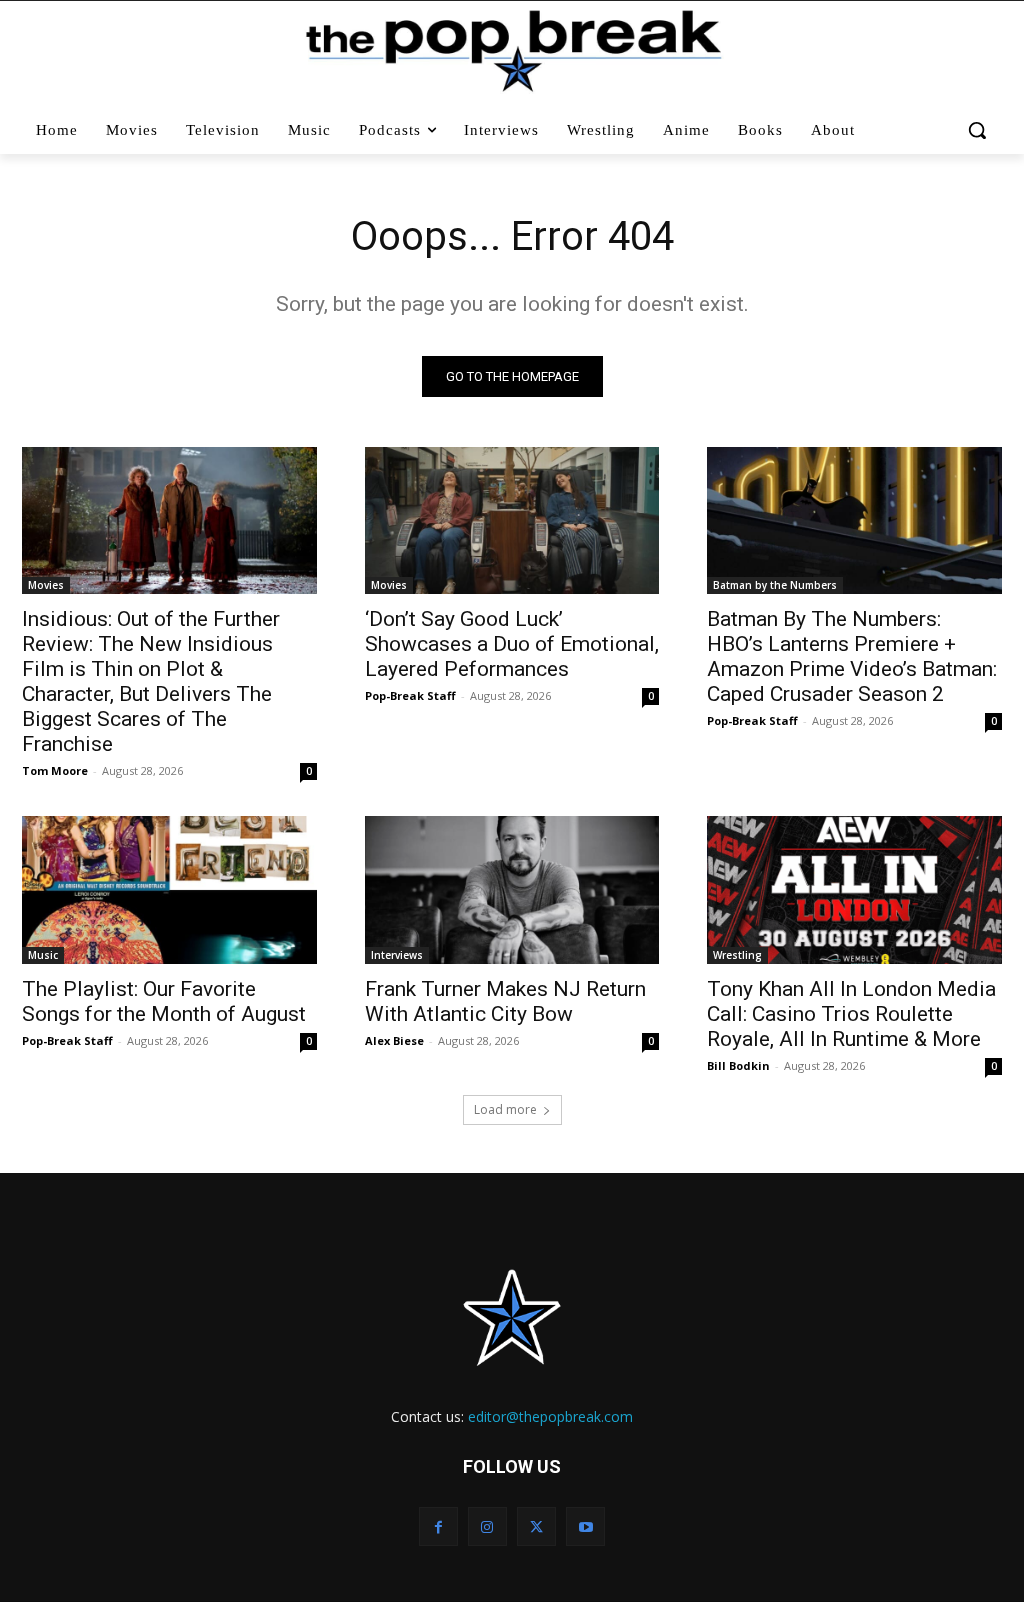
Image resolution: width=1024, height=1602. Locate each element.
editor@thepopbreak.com (550, 1416)
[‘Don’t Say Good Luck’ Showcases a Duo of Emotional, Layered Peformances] (512, 520)
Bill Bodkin (738, 1065)
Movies (46, 585)
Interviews (397, 955)
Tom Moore (55, 770)
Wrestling (737, 955)
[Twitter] (536, 1526)
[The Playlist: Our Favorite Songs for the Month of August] (169, 889)
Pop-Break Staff (410, 695)
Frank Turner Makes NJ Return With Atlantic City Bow (505, 1001)
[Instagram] (487, 1526)
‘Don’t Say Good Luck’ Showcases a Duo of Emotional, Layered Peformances (512, 644)
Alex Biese (394, 1040)
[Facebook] (438, 1526)
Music (43, 955)
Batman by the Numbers (775, 585)
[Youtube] (585, 1526)
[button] (977, 130)
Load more (505, 1109)
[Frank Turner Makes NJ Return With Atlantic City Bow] (512, 889)
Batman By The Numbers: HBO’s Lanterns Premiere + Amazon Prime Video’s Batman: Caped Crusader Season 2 (852, 656)
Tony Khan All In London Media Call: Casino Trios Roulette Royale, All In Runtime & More (851, 1014)
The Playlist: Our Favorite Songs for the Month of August (164, 1001)
